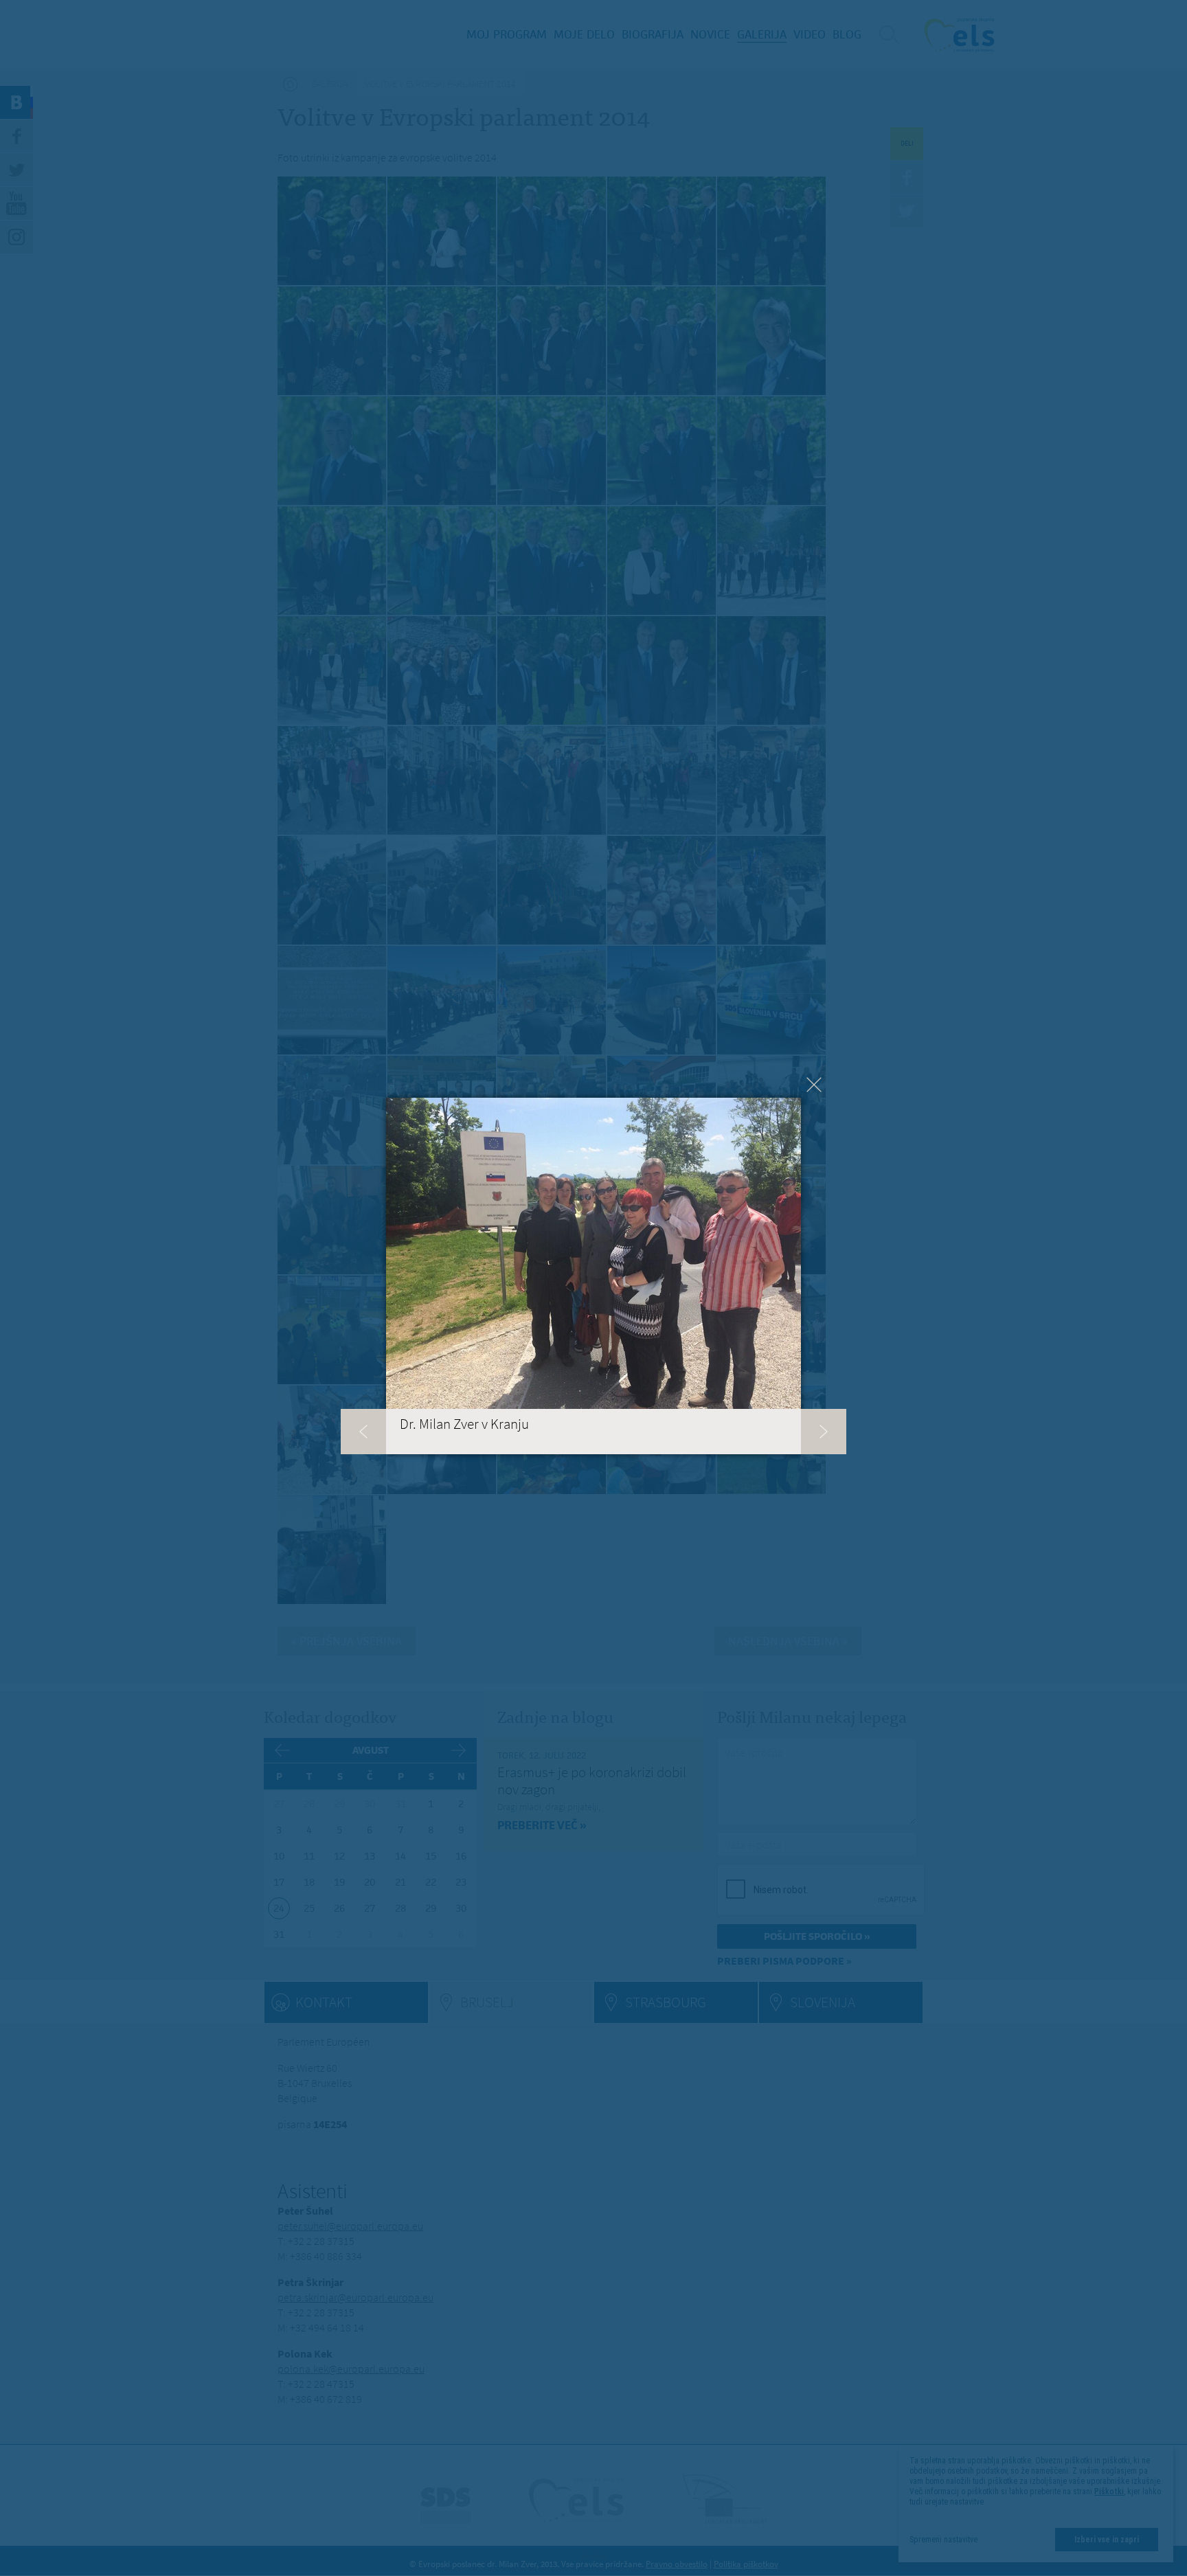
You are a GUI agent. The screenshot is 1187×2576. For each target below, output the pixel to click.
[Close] (814, 1085)
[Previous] (363, 1432)
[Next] (824, 1432)
